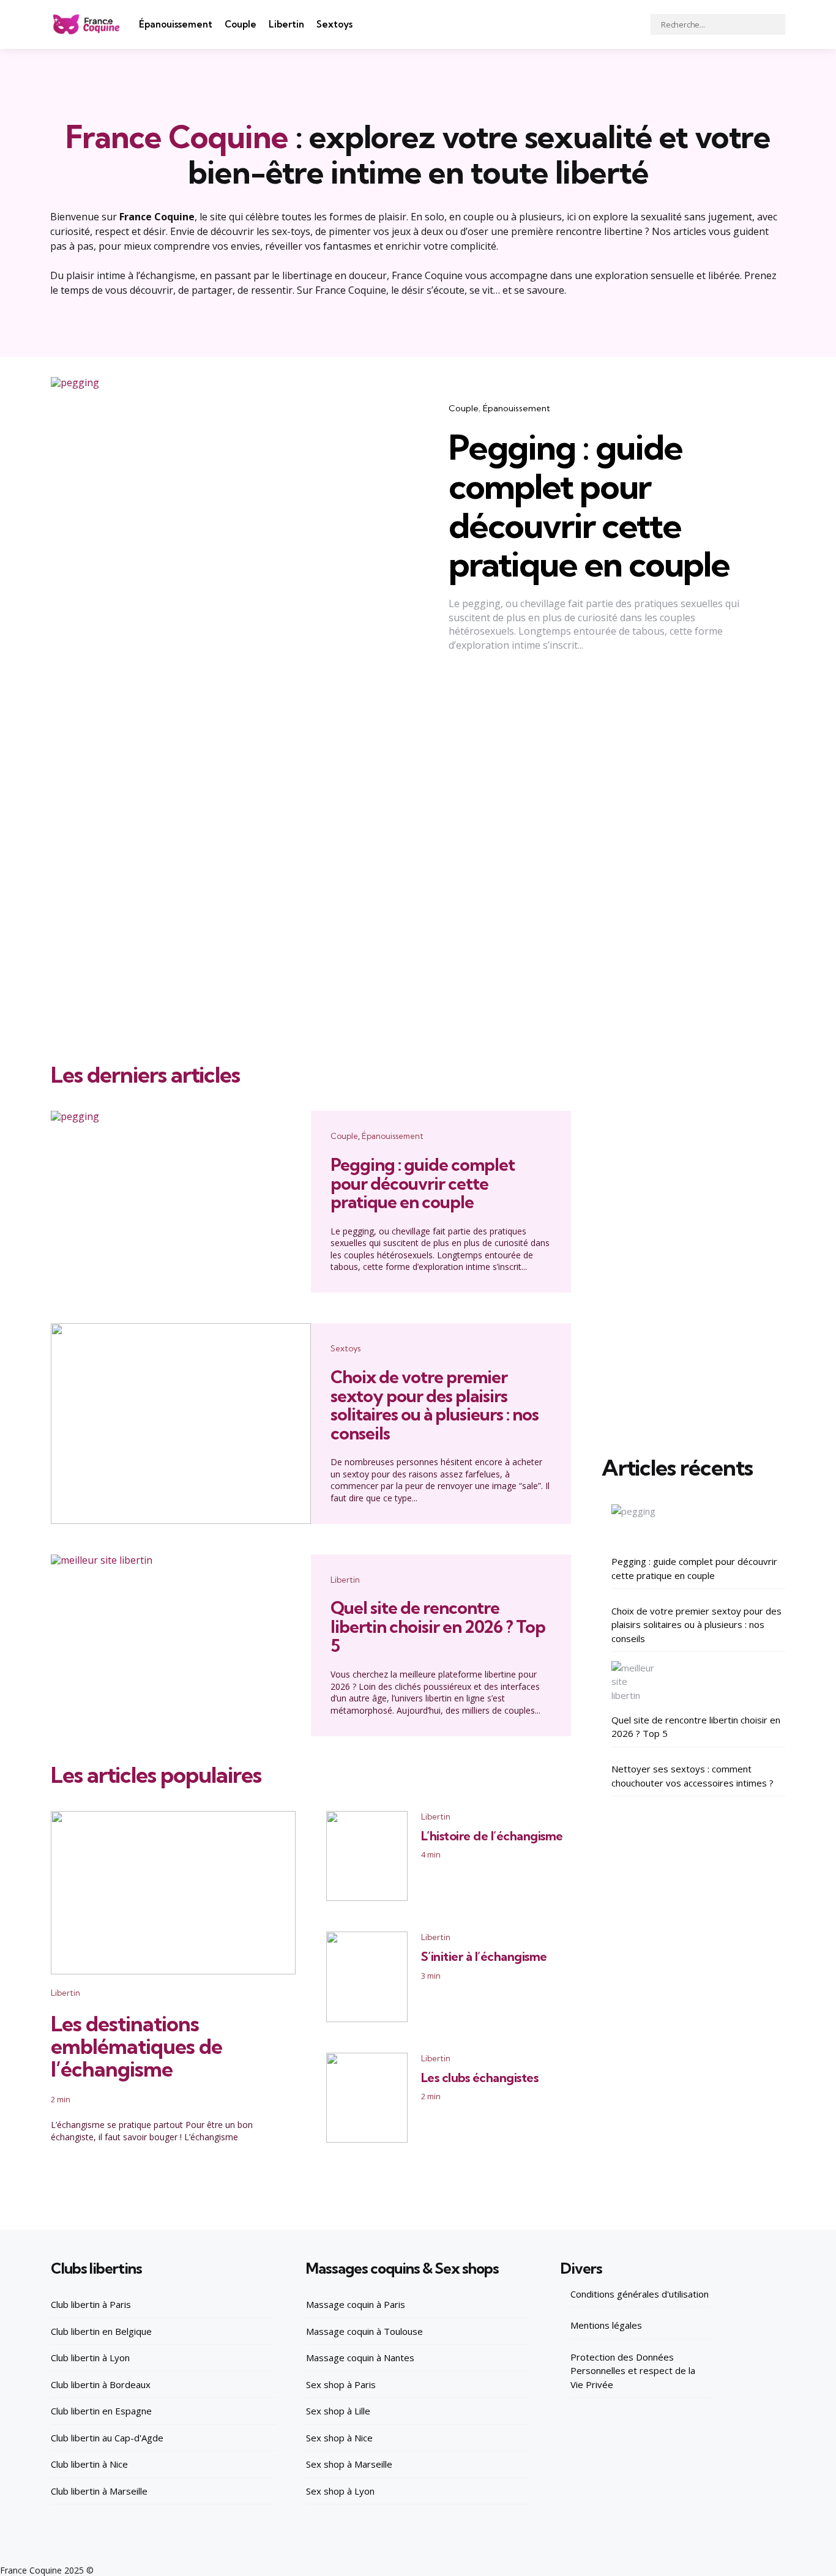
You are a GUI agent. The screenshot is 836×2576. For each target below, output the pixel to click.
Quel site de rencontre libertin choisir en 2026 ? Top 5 (438, 1626)
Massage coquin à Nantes (360, 2358)
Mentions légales (606, 2325)
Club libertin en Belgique (101, 2331)
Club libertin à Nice (89, 2464)
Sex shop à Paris (341, 2384)
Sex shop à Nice (339, 2438)
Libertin (286, 24)
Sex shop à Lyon (340, 2491)
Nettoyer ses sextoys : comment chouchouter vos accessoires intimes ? (692, 1776)
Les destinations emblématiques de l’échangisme (136, 2047)
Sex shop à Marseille (349, 2464)
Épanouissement (176, 24)
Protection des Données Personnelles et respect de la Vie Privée (633, 2371)
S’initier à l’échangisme (484, 1956)
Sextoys (334, 24)
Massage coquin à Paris (356, 2304)
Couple (241, 24)
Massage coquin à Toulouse (364, 2331)
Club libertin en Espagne (101, 2411)
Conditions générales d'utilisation (640, 2294)
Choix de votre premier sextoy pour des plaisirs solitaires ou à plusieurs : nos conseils (435, 1405)
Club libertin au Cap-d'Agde (107, 2438)
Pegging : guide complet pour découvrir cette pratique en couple (589, 506)
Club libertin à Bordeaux (101, 2384)
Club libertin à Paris (91, 2304)
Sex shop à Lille (338, 2411)
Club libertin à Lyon (90, 2358)
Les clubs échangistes (480, 2078)
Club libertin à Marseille (99, 2491)
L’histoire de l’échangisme (492, 1836)
